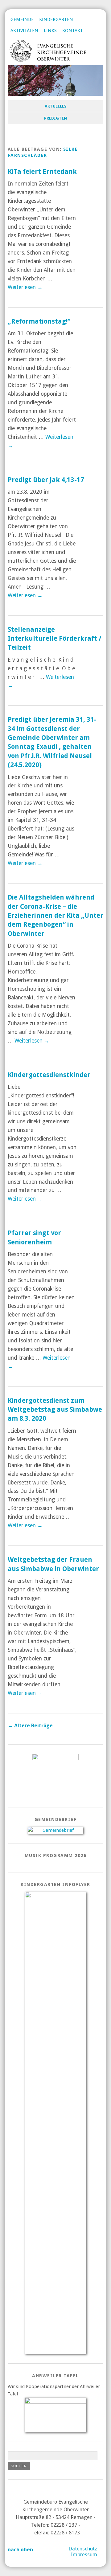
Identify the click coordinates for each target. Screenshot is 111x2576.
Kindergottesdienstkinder (49, 1075)
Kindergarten (56, 19)
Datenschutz (83, 2549)
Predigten (55, 118)
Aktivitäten (24, 31)
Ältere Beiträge (30, 1726)
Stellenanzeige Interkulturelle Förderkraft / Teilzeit (55, 639)
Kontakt (73, 31)
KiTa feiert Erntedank (42, 171)
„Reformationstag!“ (39, 321)
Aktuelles (56, 106)
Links (50, 31)
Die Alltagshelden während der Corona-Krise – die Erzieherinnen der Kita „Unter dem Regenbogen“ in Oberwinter (55, 915)
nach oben (20, 2550)
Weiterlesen (25, 287)
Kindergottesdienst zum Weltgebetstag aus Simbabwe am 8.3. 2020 (55, 1410)
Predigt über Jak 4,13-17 (46, 480)
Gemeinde (22, 19)
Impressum (84, 2555)
